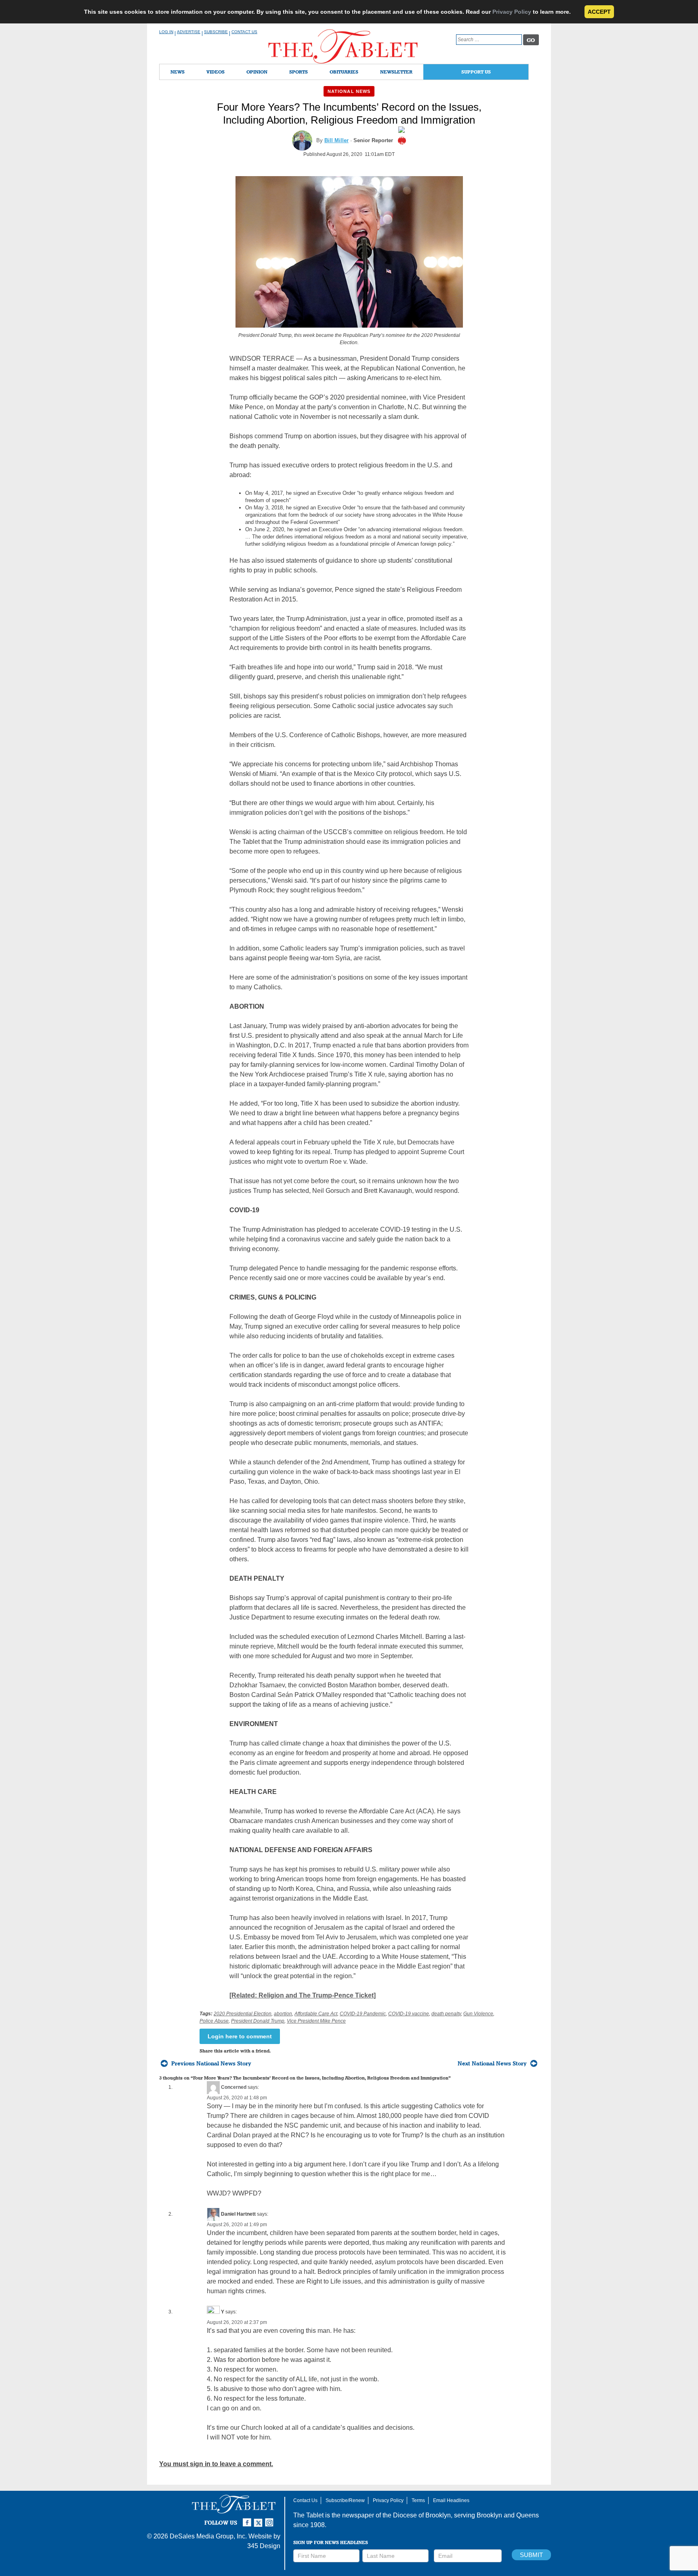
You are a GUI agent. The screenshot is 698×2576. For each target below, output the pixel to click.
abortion (283, 2014)
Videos (215, 72)
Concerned (234, 2087)
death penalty (446, 2014)
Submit (531, 2555)
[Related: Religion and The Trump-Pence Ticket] (303, 1995)
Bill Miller (336, 140)
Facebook (248, 2519)
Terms (418, 2500)
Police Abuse (214, 2021)
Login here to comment (240, 2036)
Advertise (189, 32)
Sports (299, 72)
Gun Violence (478, 2014)
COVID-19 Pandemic (363, 2014)
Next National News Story (492, 2063)
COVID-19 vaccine (409, 2014)
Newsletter (396, 72)
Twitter (259, 2519)
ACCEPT (599, 12)
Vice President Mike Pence (316, 2021)
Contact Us (244, 32)
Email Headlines (451, 2500)
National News (349, 91)
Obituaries (344, 72)
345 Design (264, 2546)
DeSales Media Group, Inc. (208, 2536)
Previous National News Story (211, 2063)
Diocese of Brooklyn (422, 2515)
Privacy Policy (512, 12)
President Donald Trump (258, 2021)
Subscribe (216, 32)
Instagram (271, 2519)
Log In (166, 32)
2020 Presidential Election (243, 2014)
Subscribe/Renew (345, 2500)
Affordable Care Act (316, 2014)
